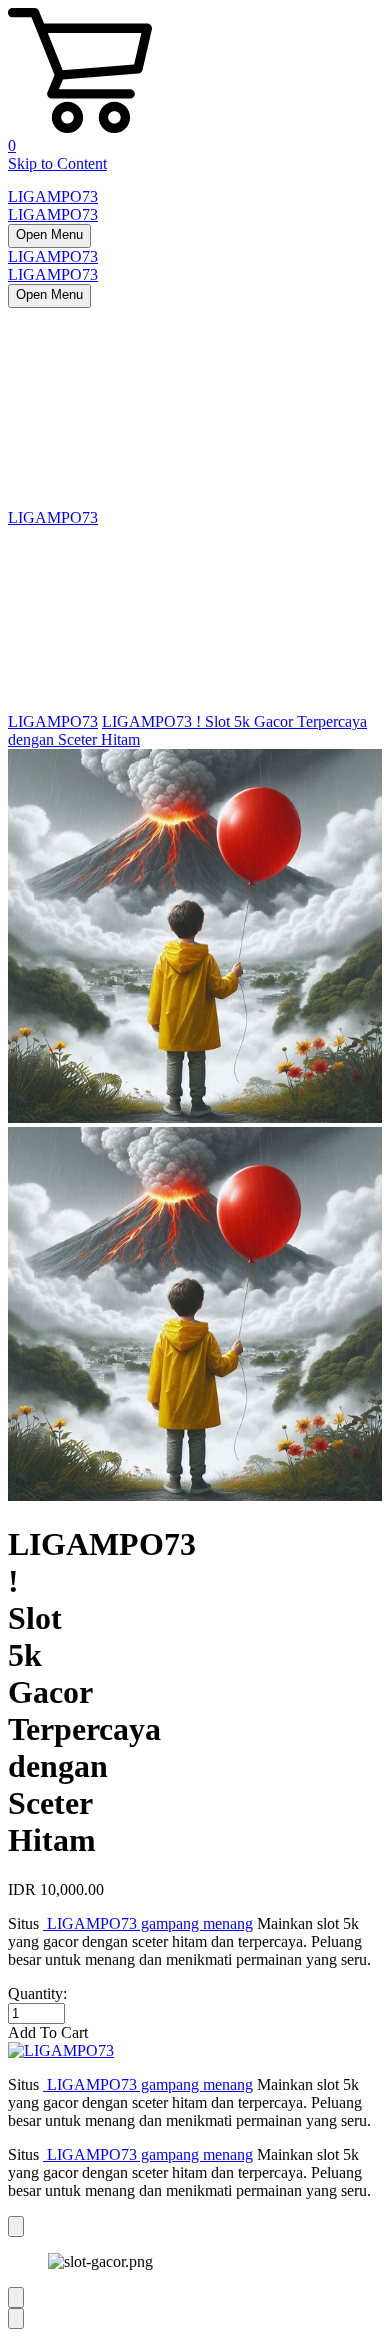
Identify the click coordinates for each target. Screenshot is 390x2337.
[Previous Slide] (16, 2297)
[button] (195, 2033)
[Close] (16, 2226)
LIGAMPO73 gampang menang (148, 1923)
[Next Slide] (16, 2318)
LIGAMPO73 (53, 196)
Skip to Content (57, 163)
